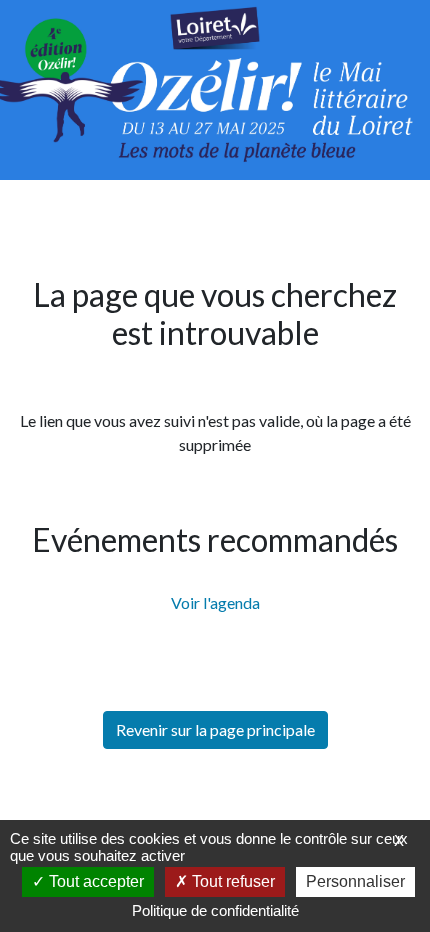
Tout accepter (94, 881)
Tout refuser (231, 881)
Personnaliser (355, 881)
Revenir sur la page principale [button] (215, 729)
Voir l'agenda (215, 602)
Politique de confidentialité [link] (215, 910)
